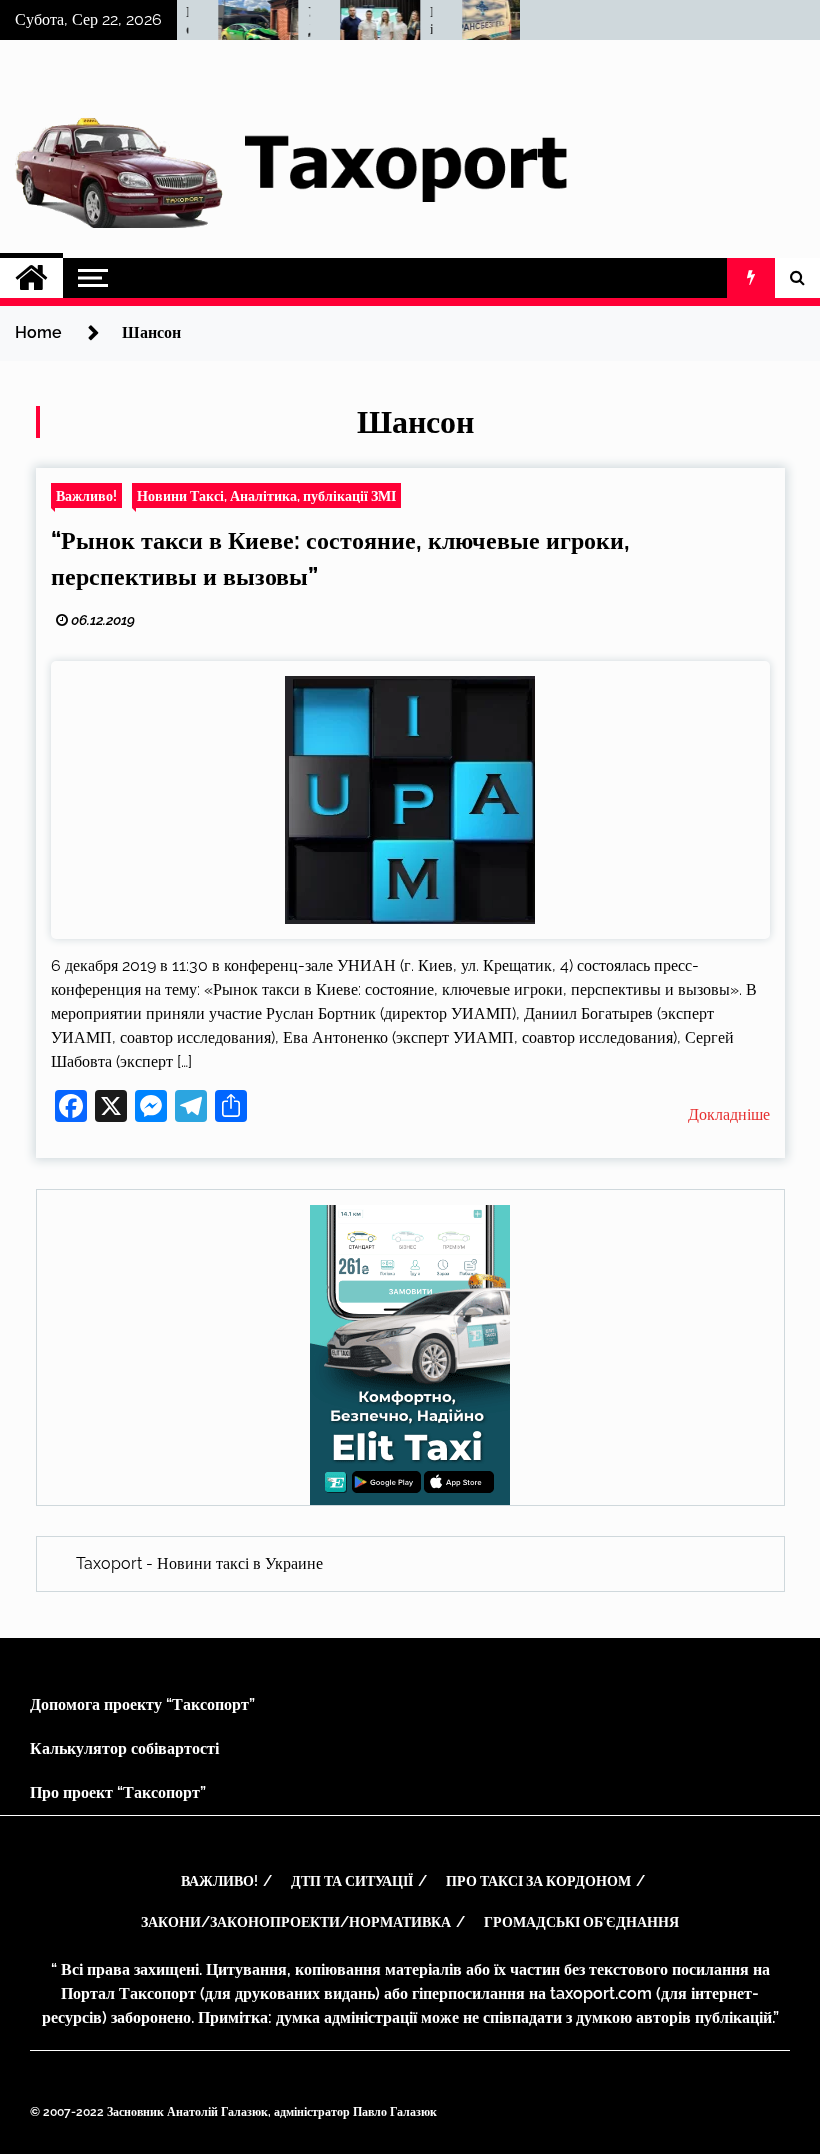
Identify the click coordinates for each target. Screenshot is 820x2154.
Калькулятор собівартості (124, 1748)
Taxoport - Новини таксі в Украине (199, 1563)
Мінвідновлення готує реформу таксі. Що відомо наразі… (420, 21)
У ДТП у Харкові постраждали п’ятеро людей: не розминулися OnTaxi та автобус (298, 21)
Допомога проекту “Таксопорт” (142, 1704)
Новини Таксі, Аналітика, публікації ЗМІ (266, 495)
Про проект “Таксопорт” (118, 1792)
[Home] (31, 278)
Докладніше (729, 1114)
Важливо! (86, 495)
